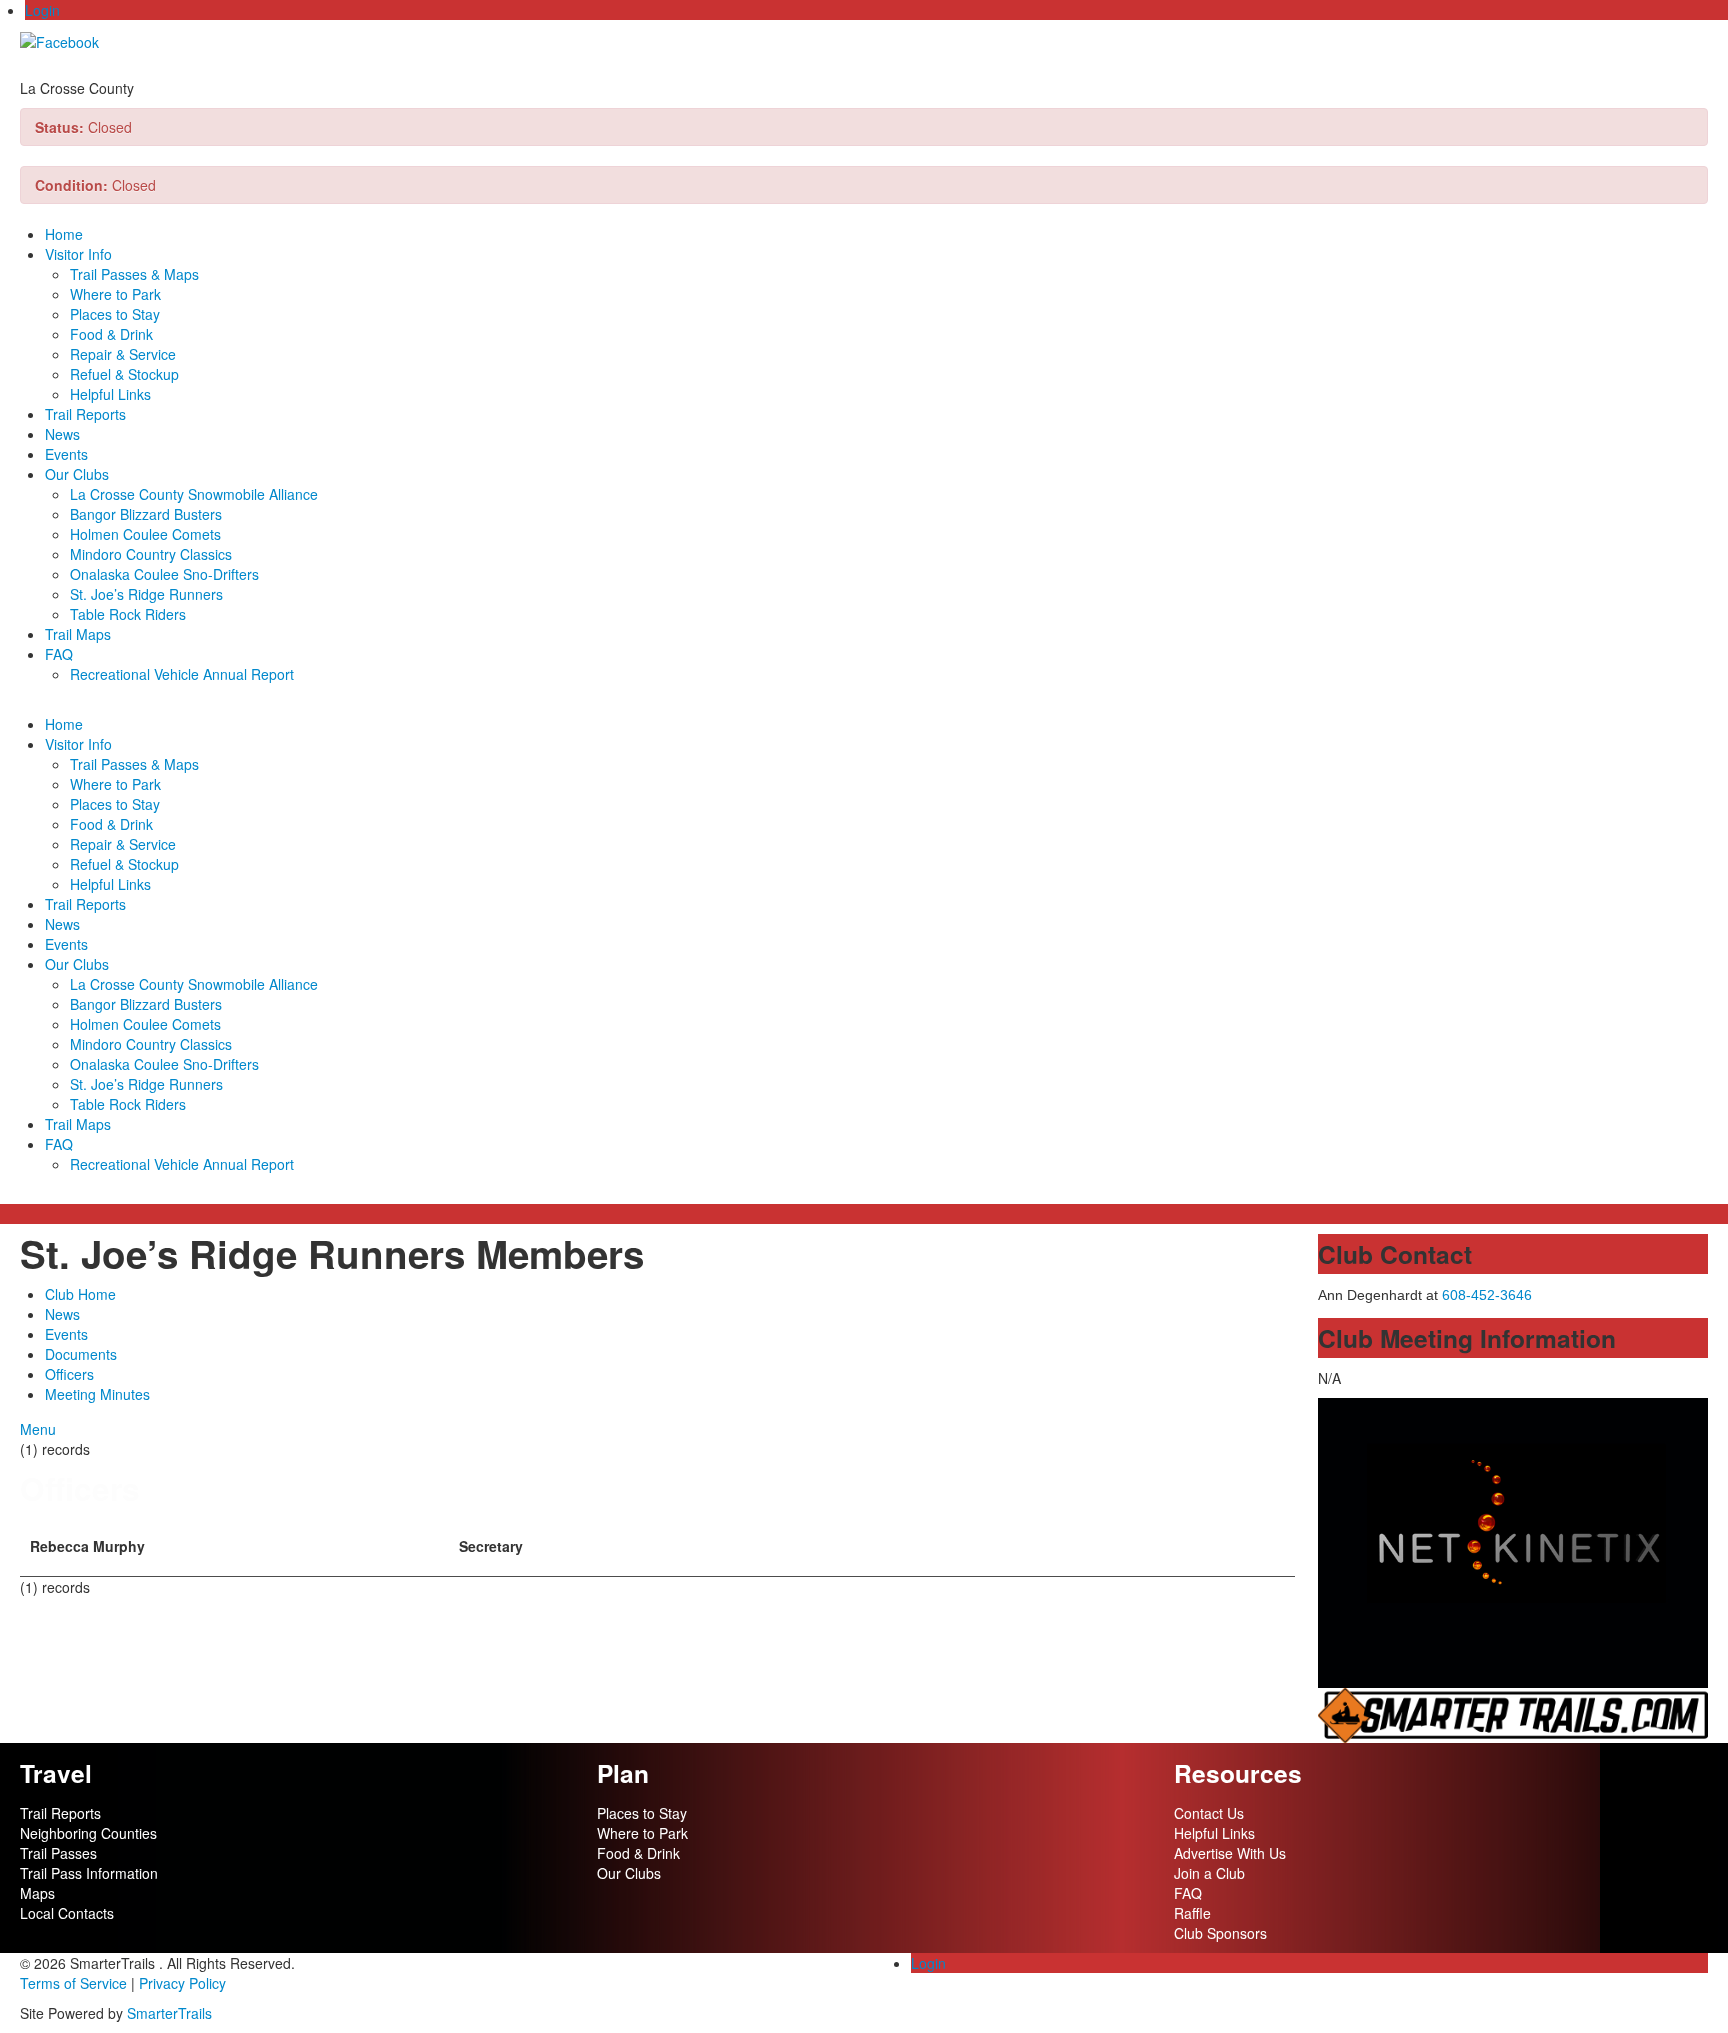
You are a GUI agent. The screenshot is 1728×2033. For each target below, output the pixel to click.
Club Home (80, 1294)
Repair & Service (123, 354)
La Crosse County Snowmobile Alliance (194, 494)
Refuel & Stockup (124, 374)
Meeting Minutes (97, 1394)
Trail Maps (78, 634)
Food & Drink (111, 334)
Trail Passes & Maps (134, 274)
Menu (38, 1429)
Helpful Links (110, 394)
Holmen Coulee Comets (145, 534)
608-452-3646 (1487, 1295)
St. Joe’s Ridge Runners (146, 594)
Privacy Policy (182, 1983)
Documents (81, 1354)
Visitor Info (78, 254)
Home (64, 234)
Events (66, 454)
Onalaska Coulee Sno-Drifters (164, 574)
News (62, 434)
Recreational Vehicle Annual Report (182, 674)
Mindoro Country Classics (151, 554)
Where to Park (115, 294)
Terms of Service (73, 1983)
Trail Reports (85, 414)
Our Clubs (77, 474)
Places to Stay (115, 314)
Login (42, 10)
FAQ (59, 654)
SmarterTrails (169, 2013)
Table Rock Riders (128, 614)
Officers (69, 1374)
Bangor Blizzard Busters (146, 514)
